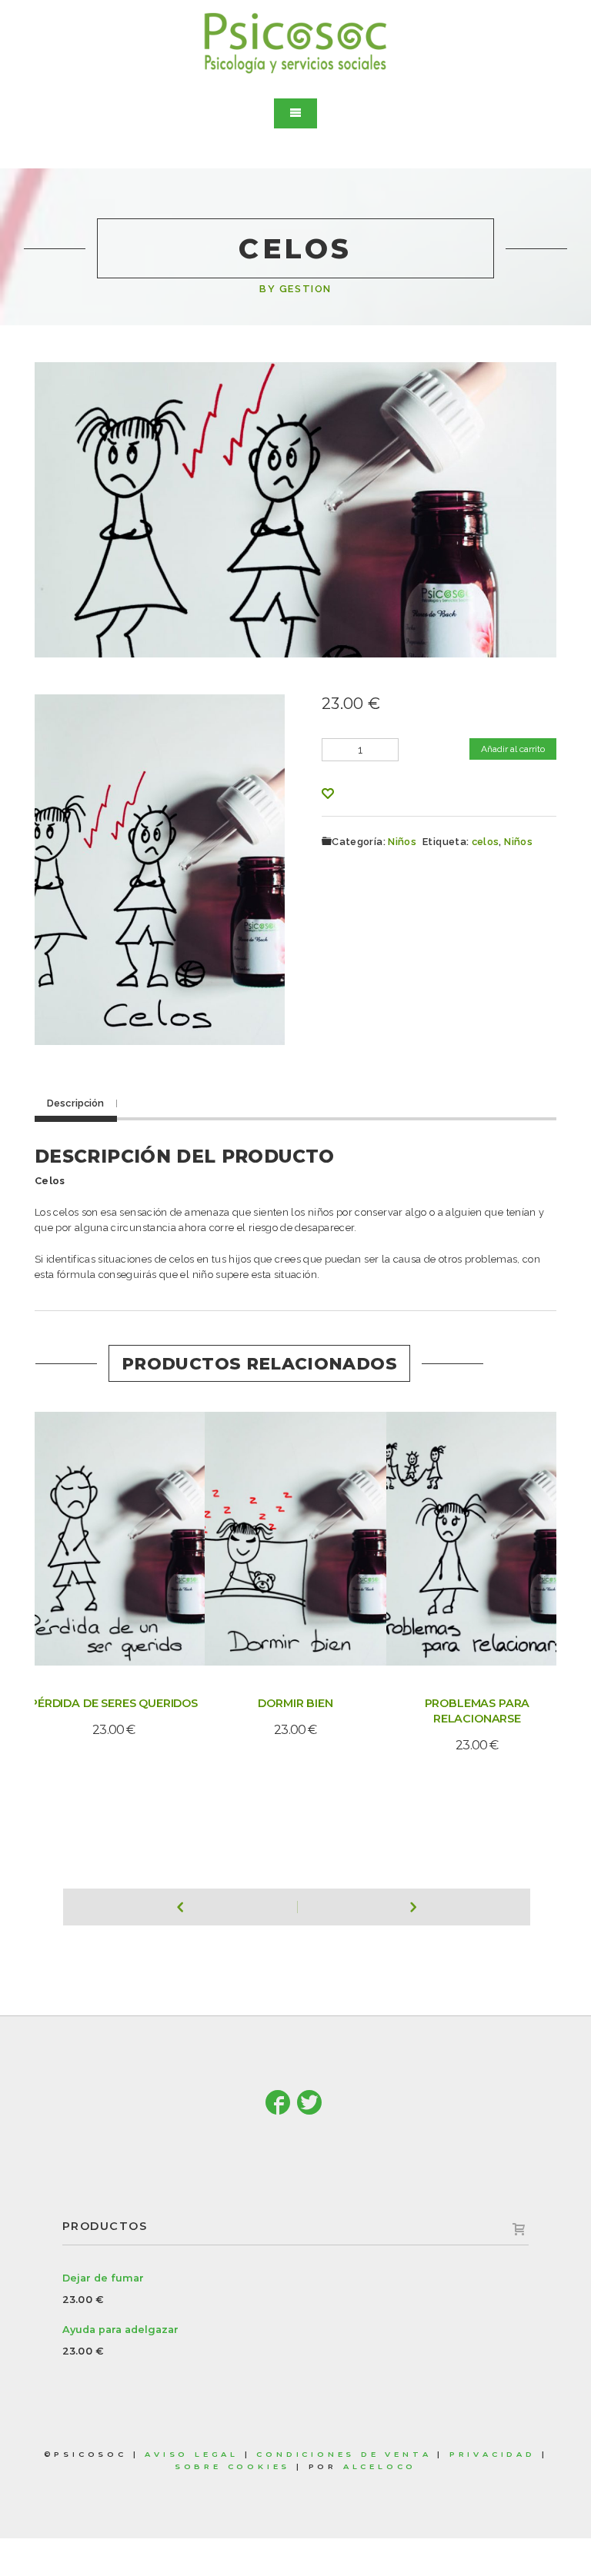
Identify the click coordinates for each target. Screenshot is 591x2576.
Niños (402, 842)
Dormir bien (295, 1703)
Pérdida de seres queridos (114, 1703)
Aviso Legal (192, 2454)
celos (486, 842)
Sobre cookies (232, 2466)
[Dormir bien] (274, 1536)
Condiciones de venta (344, 2454)
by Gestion (295, 289)
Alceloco (380, 2466)
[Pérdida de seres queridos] (92, 1536)
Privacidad (492, 2454)
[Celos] (160, 867)
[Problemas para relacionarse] (456, 1536)
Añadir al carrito (513, 749)
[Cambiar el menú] (295, 113)
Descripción (75, 1103)
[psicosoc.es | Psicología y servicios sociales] (295, 43)
